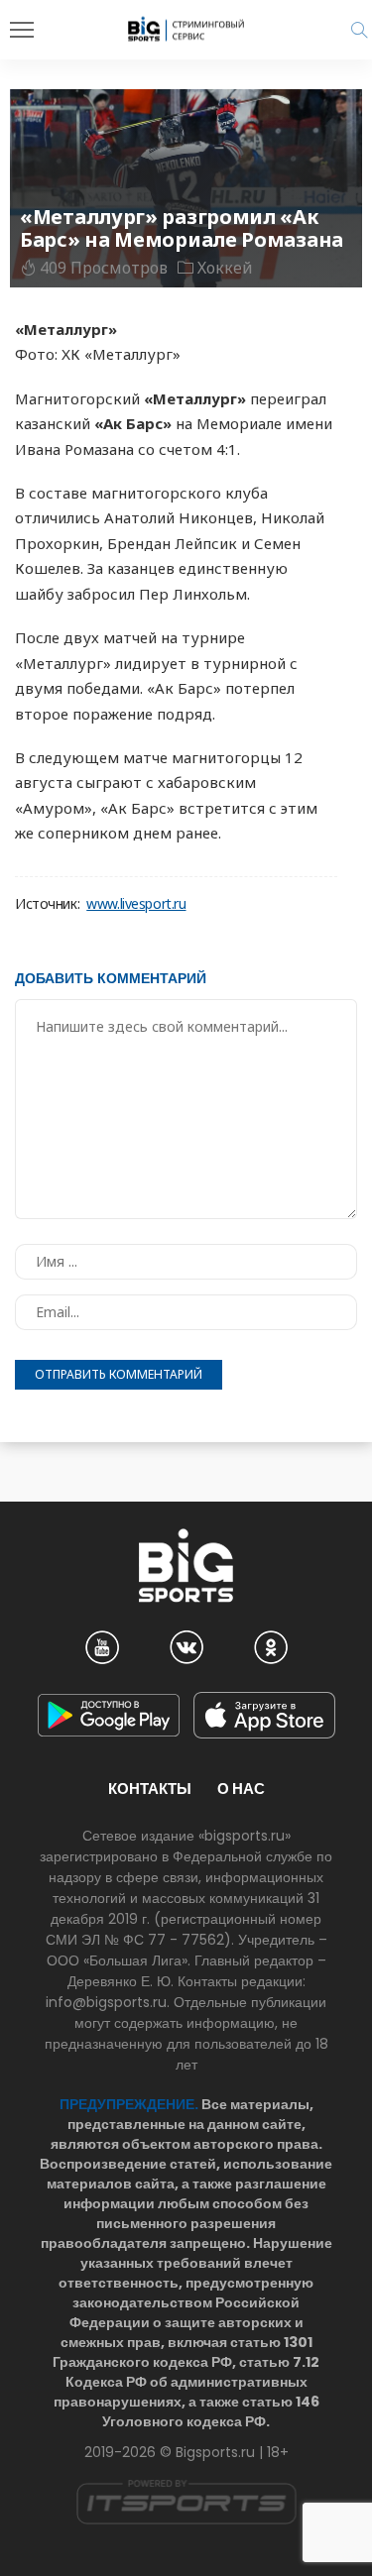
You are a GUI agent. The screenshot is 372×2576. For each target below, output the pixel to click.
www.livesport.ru (136, 904)
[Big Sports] (186, 29)
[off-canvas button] (22, 30)
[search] (359, 30)
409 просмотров (104, 268)
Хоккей (225, 268)
